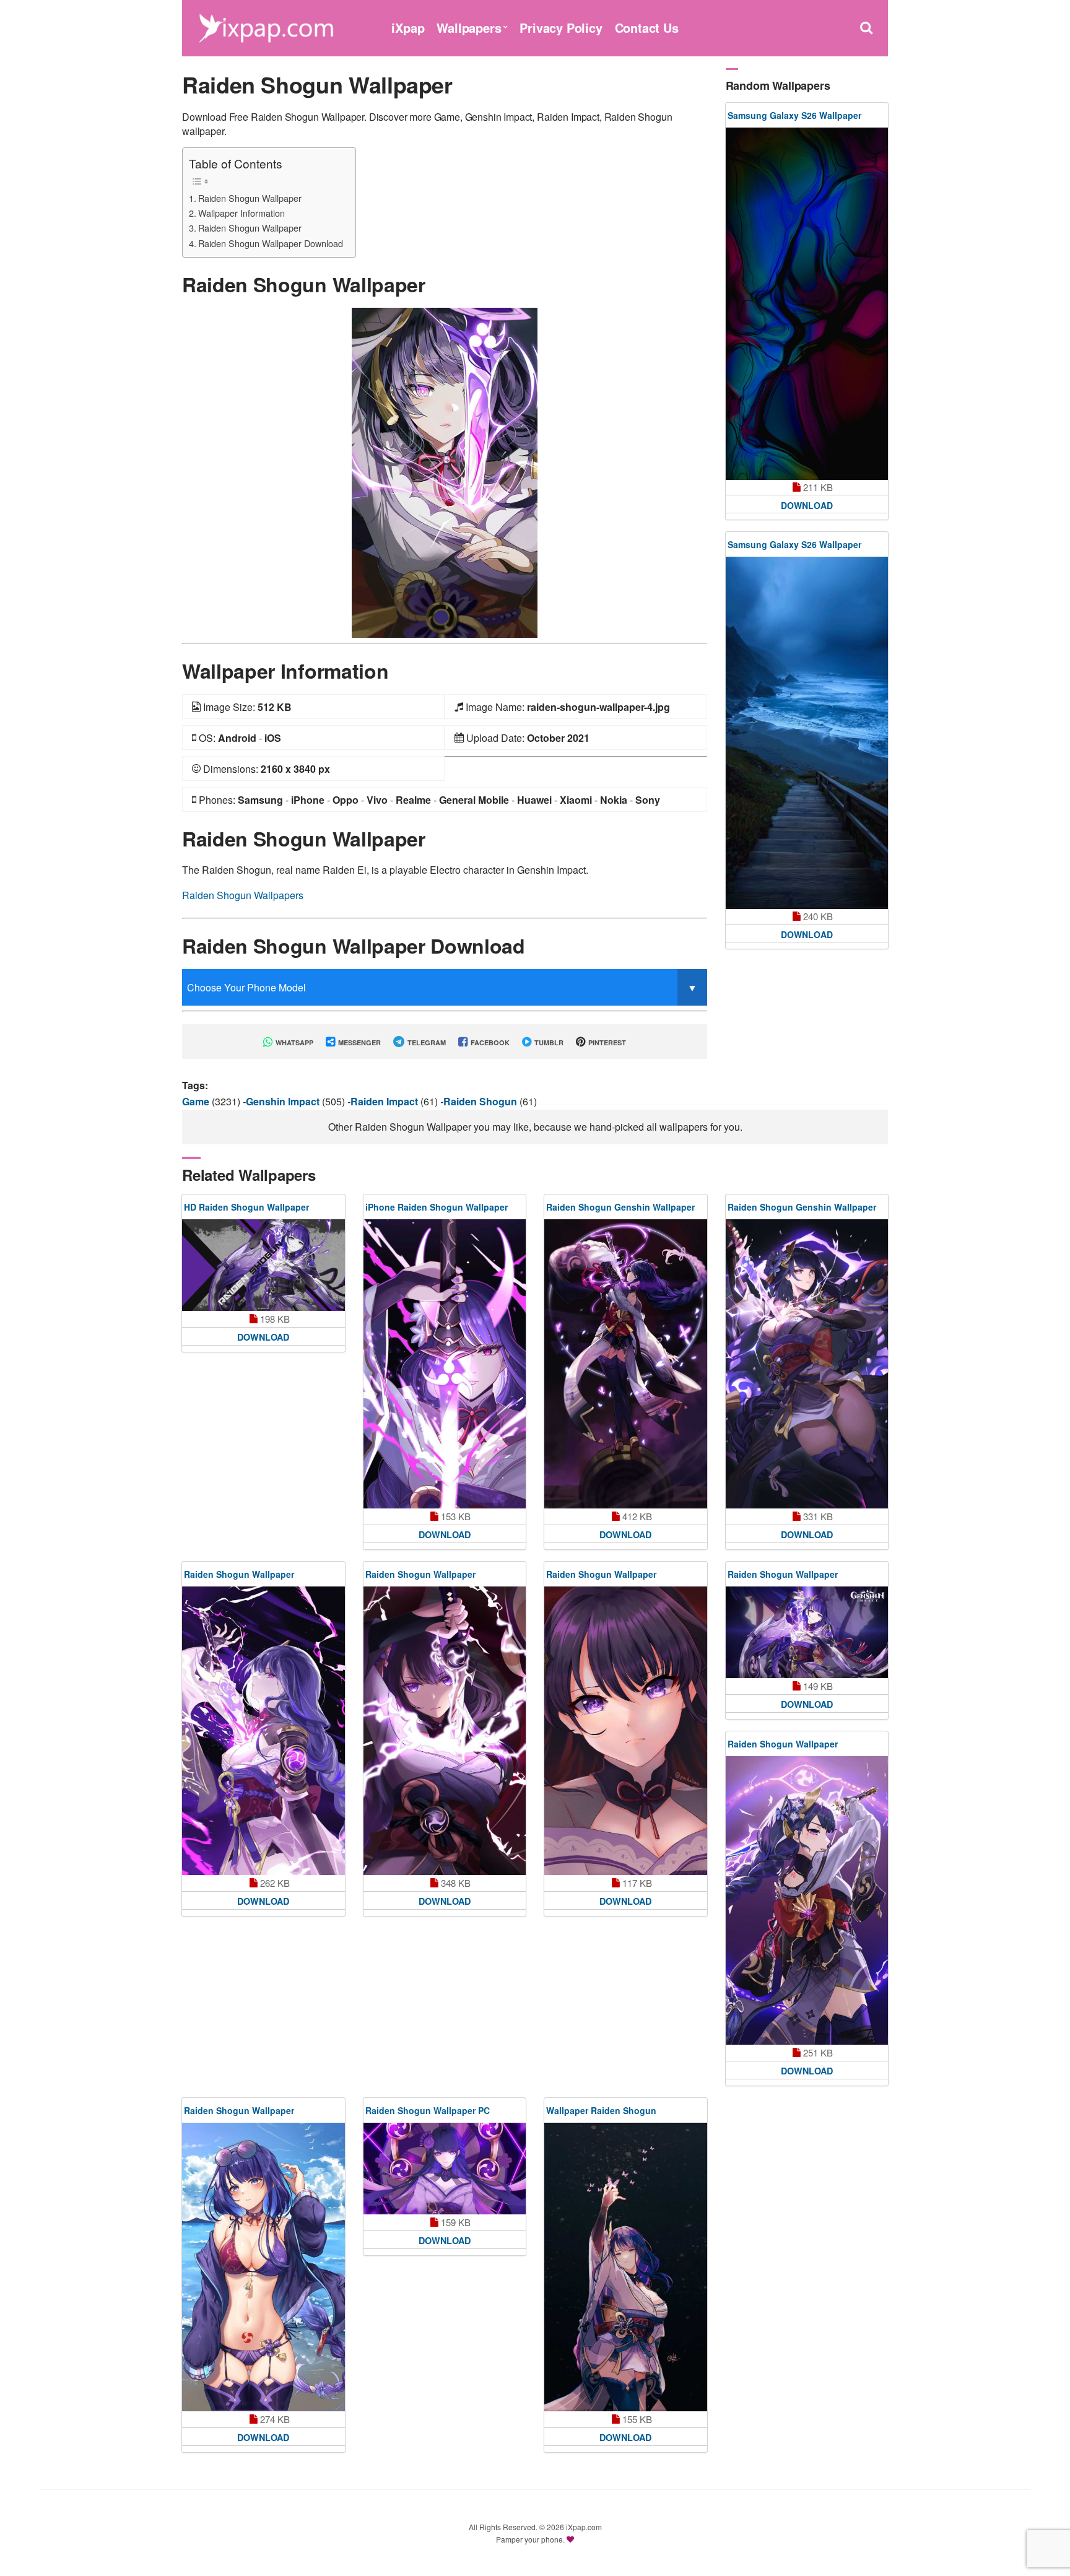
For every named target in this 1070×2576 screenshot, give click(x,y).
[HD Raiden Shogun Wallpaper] (263, 1265)
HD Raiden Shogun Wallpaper (246, 1207)
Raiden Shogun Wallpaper (250, 198)
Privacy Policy (561, 28)
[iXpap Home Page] (266, 26)
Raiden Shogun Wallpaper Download (271, 243)
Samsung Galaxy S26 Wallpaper (794, 115)
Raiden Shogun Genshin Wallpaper (620, 1207)
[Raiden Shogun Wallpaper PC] (445, 2169)
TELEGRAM (426, 1042)
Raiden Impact (385, 1101)
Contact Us (647, 28)
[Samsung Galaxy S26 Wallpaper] (807, 304)
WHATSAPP (294, 1042)
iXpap (408, 28)
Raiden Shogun (481, 1101)
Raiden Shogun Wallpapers (243, 895)
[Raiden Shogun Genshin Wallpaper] (626, 1364)
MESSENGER (359, 1042)
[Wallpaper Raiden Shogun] (626, 2267)
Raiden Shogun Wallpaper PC (428, 2110)
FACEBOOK (489, 1042)
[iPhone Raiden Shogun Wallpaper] (445, 1364)
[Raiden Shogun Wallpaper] (445, 472)
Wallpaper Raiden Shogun (601, 2110)
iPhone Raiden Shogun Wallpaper (437, 1207)
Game (197, 1101)
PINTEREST (606, 1042)
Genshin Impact (284, 1101)
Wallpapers (469, 28)
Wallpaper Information (241, 213)
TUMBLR (548, 1042)
